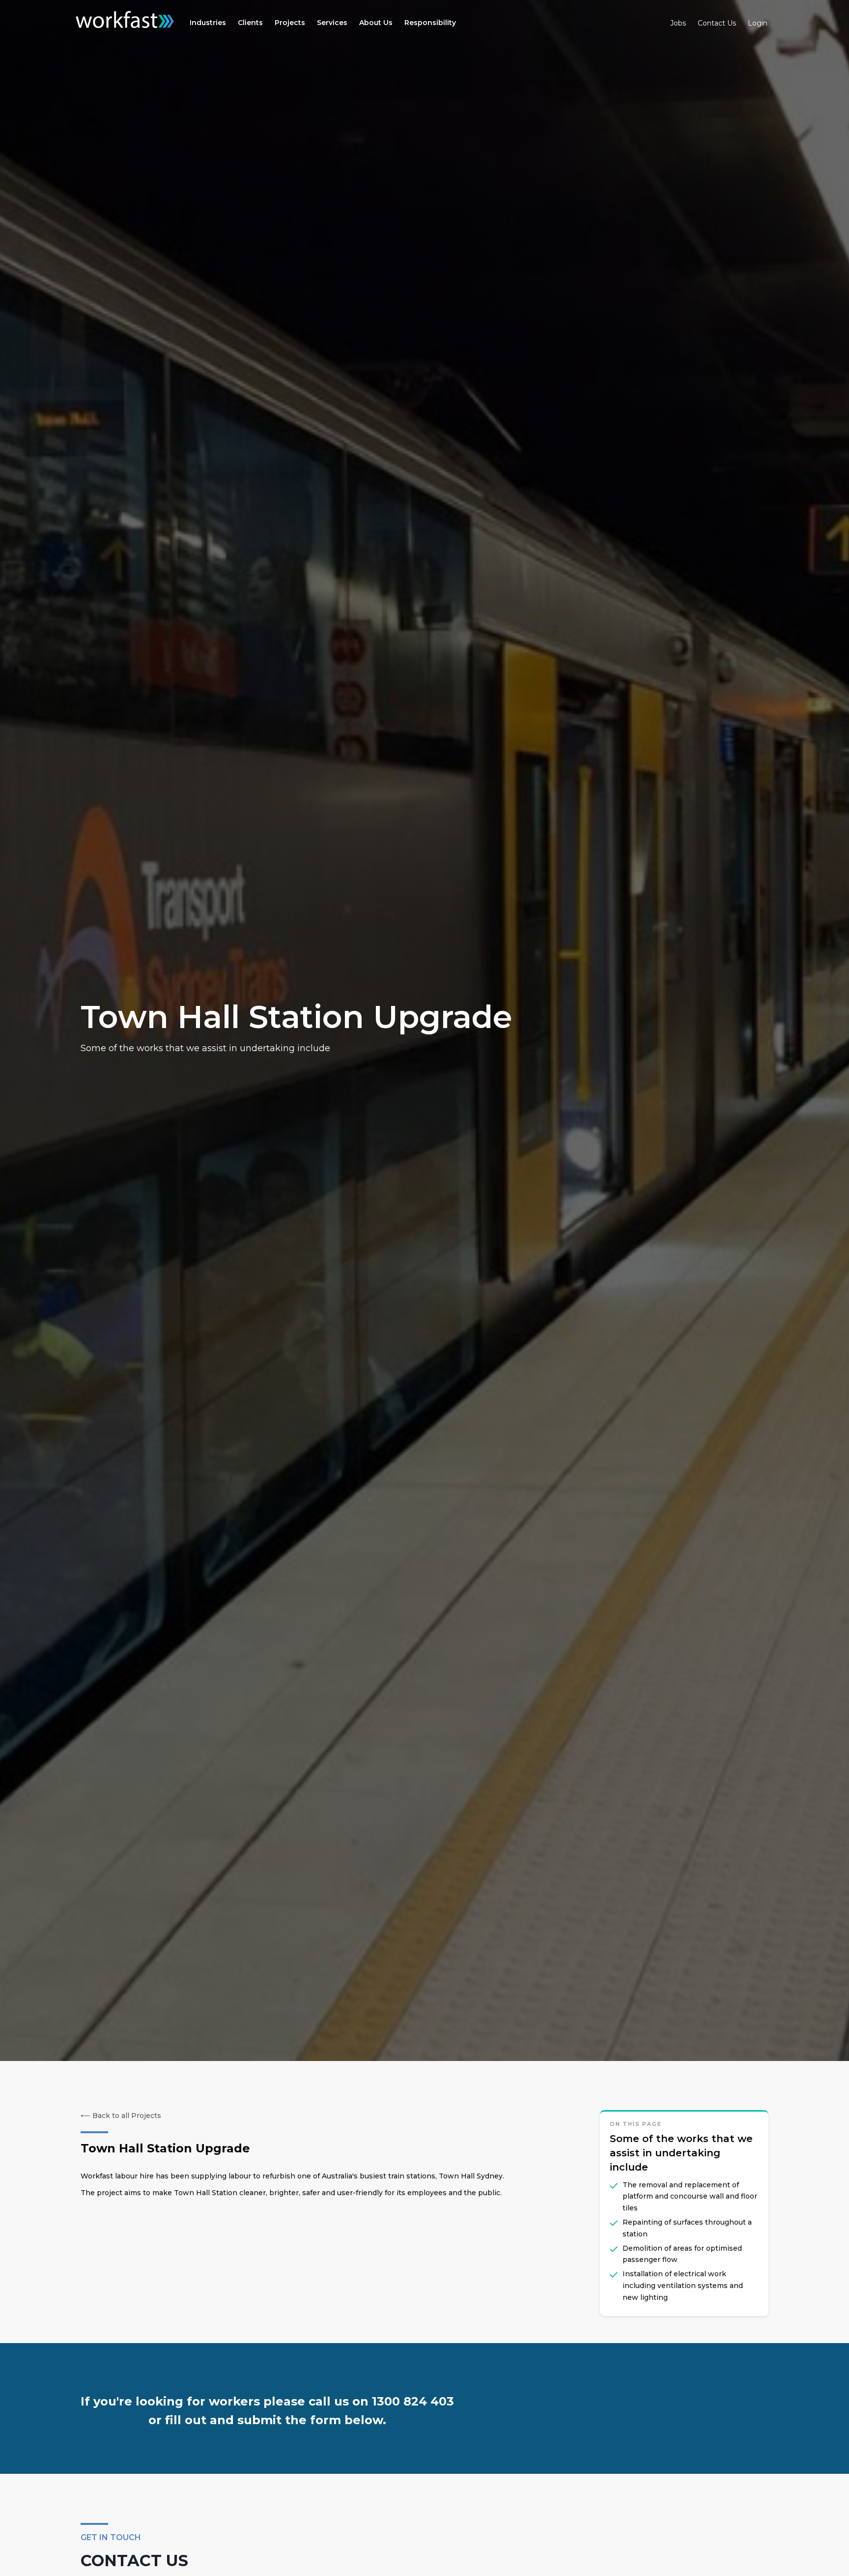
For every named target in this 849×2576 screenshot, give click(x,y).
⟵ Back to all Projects (121, 2116)
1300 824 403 (413, 2401)
